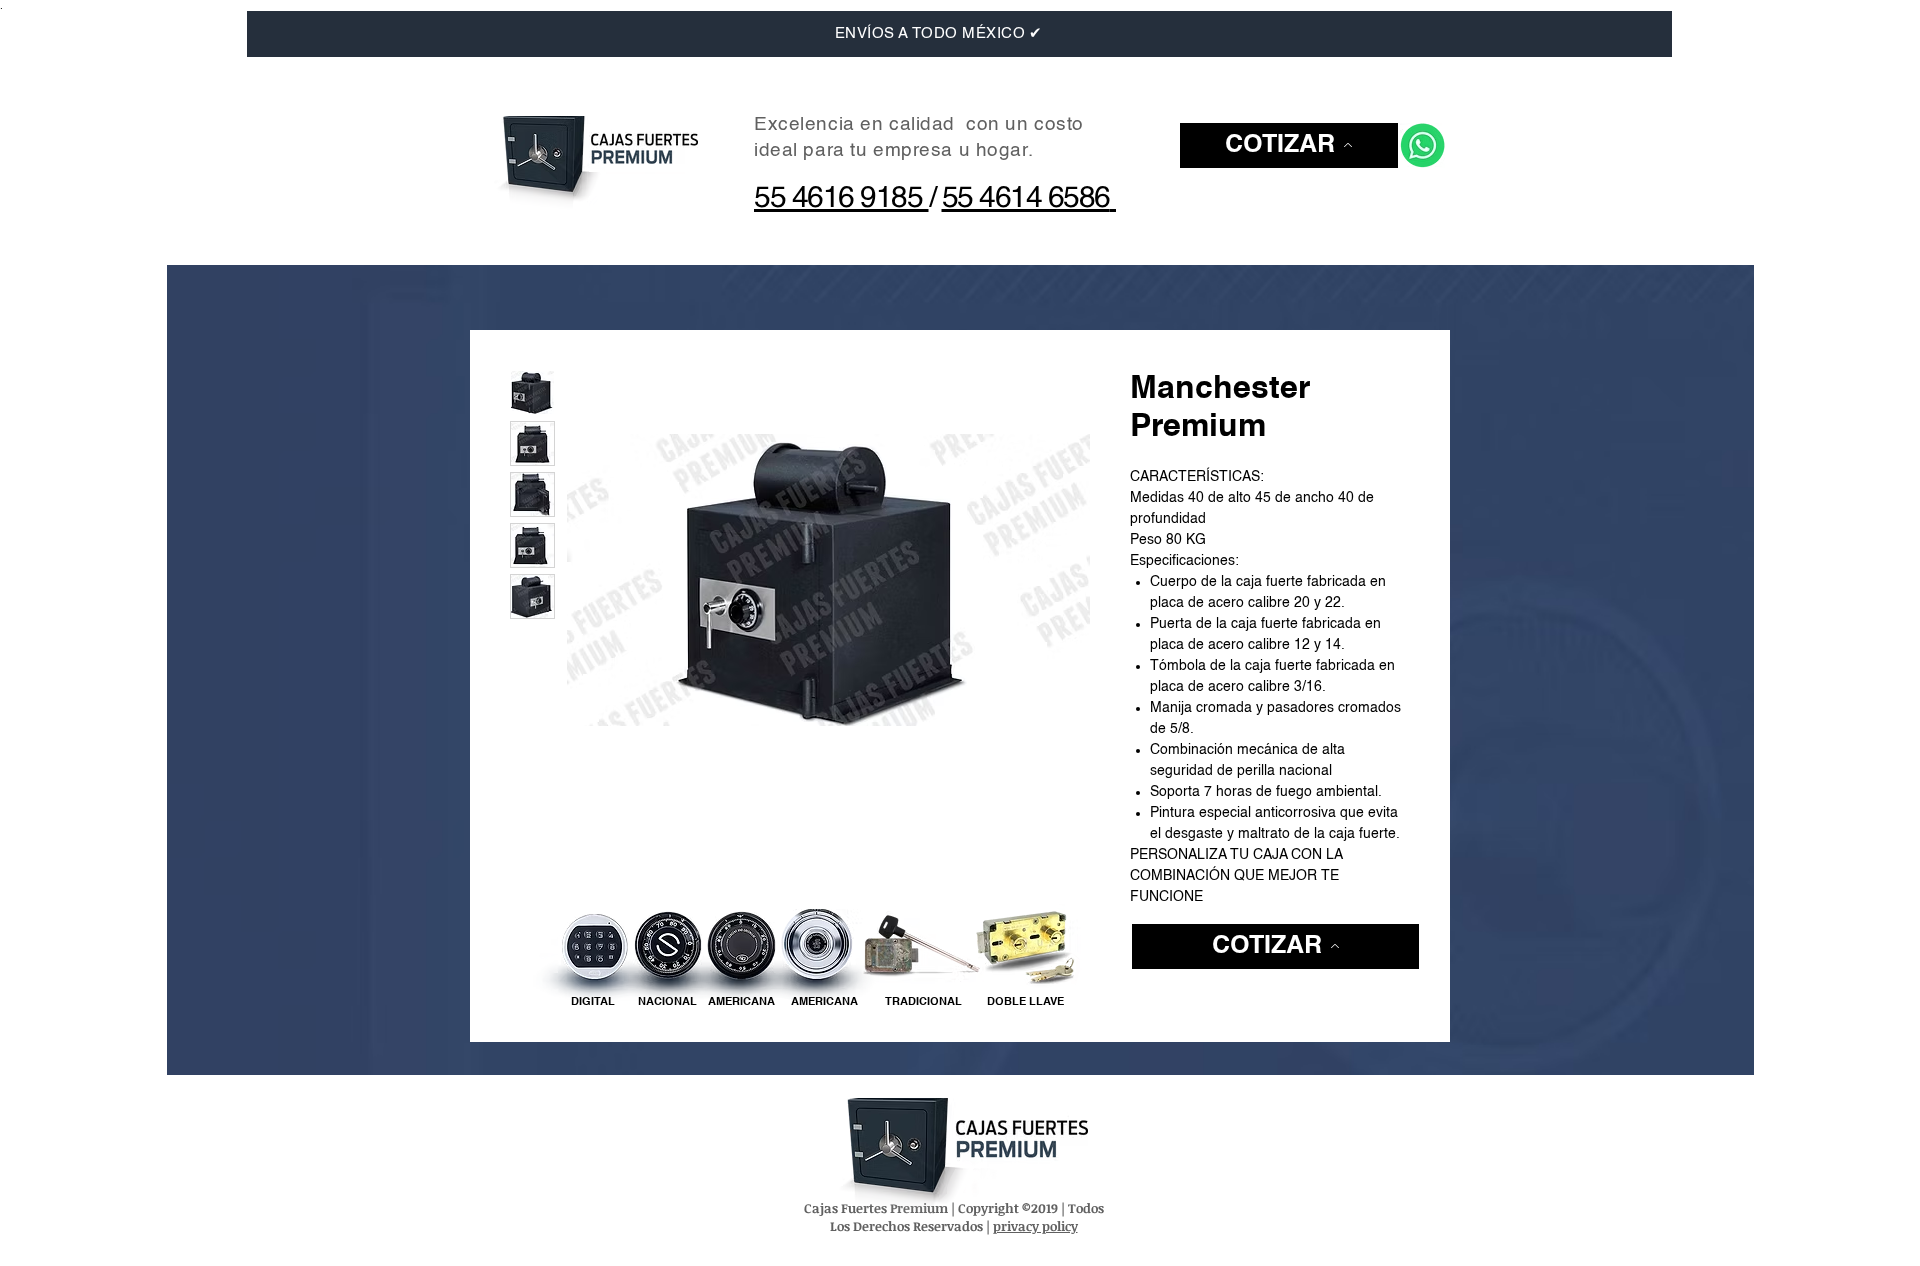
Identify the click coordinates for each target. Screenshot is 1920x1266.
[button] (1289, 145)
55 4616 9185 (841, 199)
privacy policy (1035, 1226)
